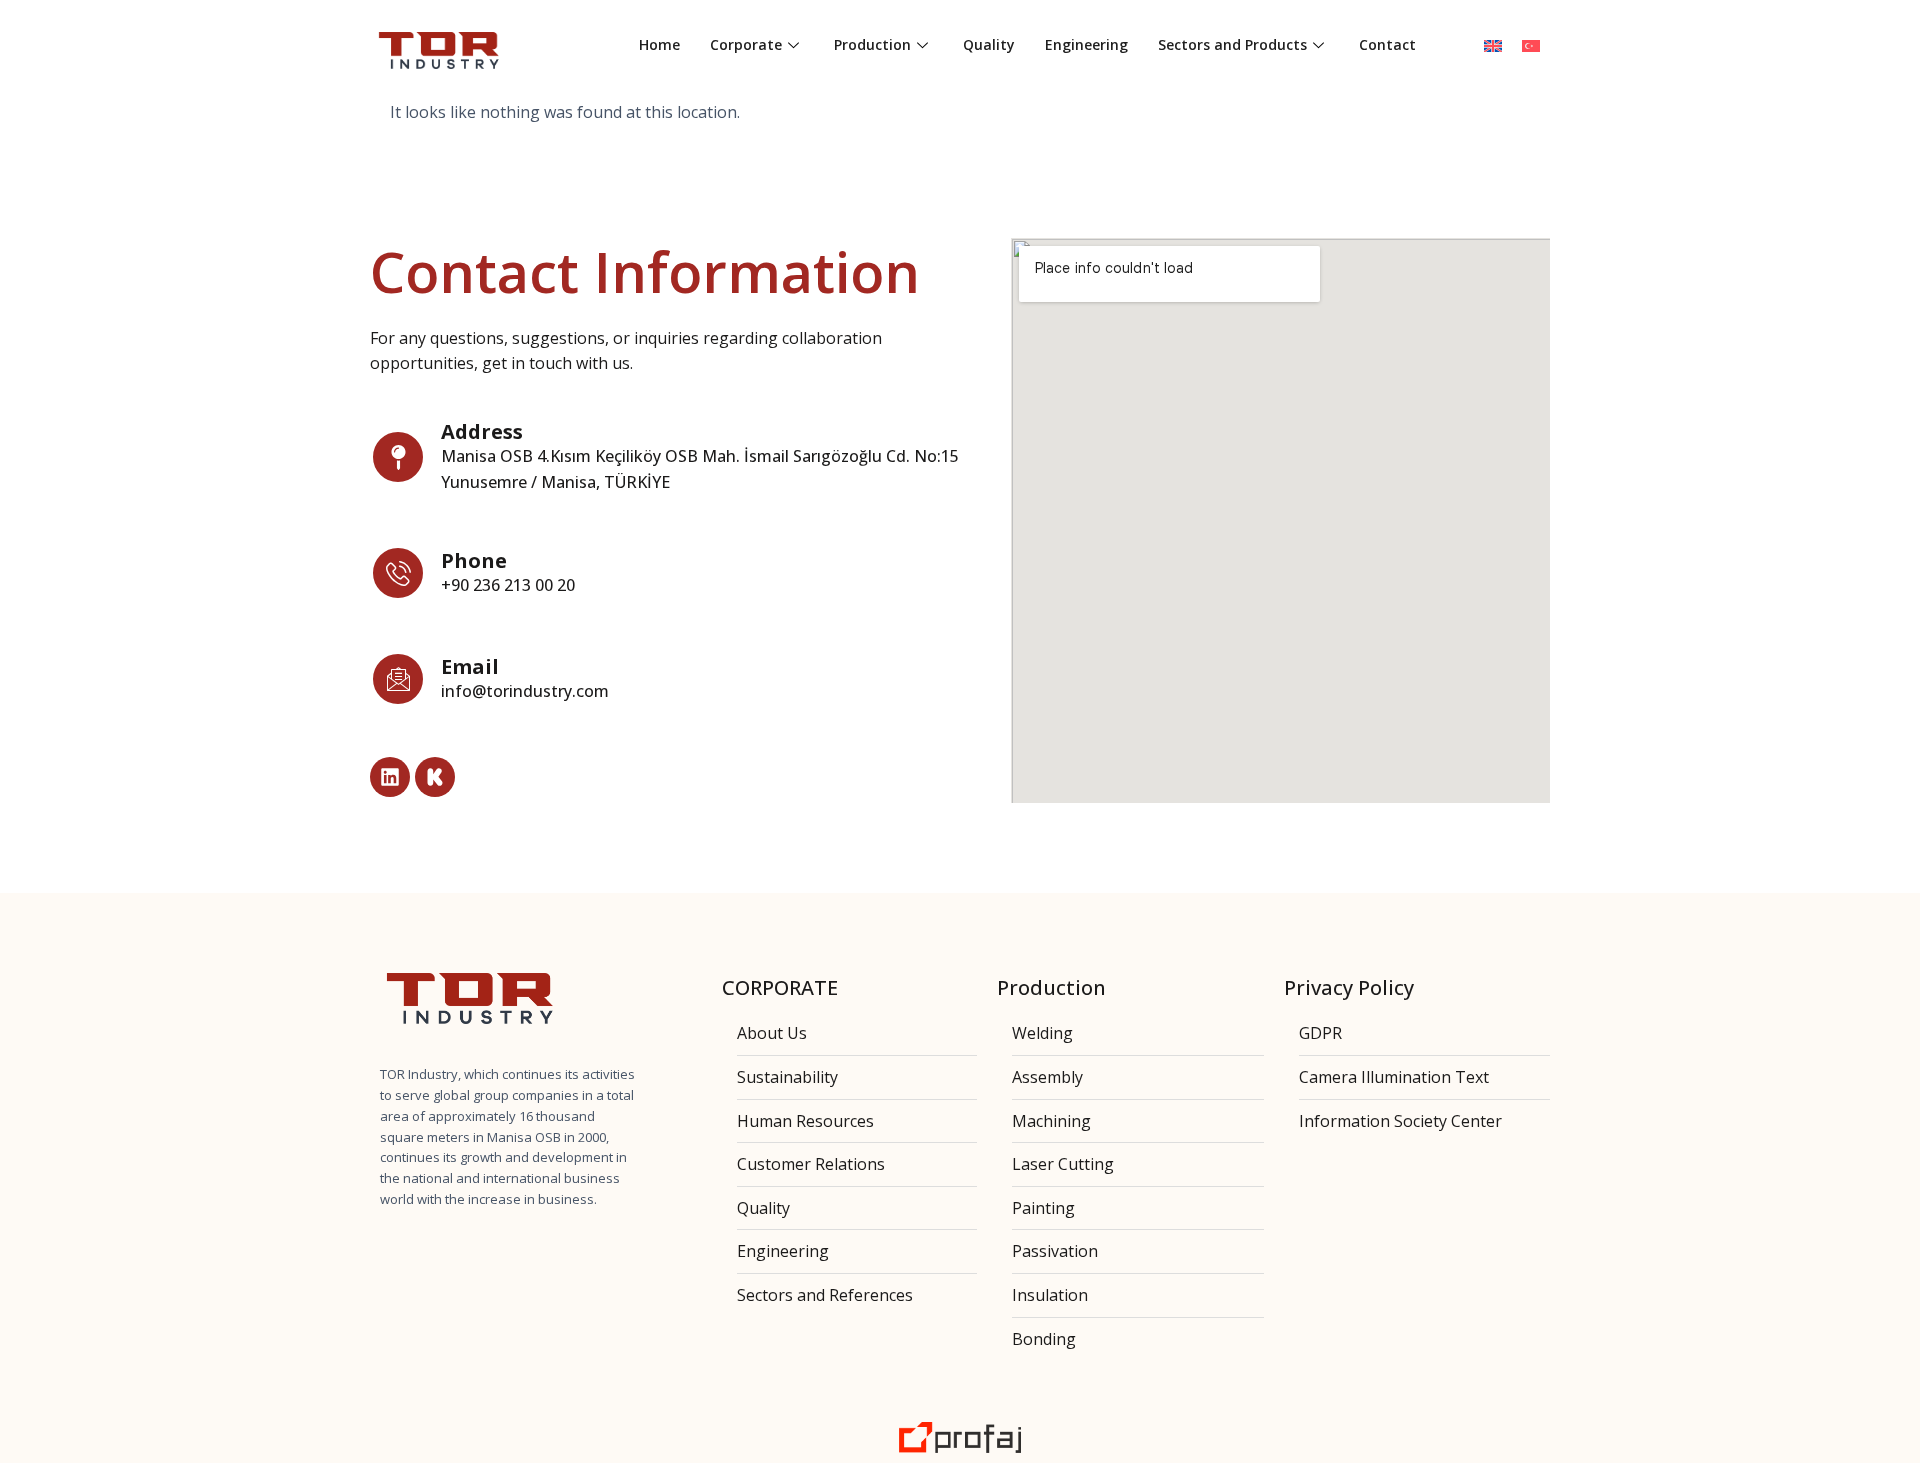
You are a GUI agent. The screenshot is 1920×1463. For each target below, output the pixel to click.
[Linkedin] (390, 777)
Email (470, 666)
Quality (989, 44)
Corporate (746, 44)
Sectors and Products (1232, 44)
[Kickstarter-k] (435, 777)
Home (659, 44)
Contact (1387, 44)
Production (872, 44)
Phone (474, 560)
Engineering (1086, 44)
